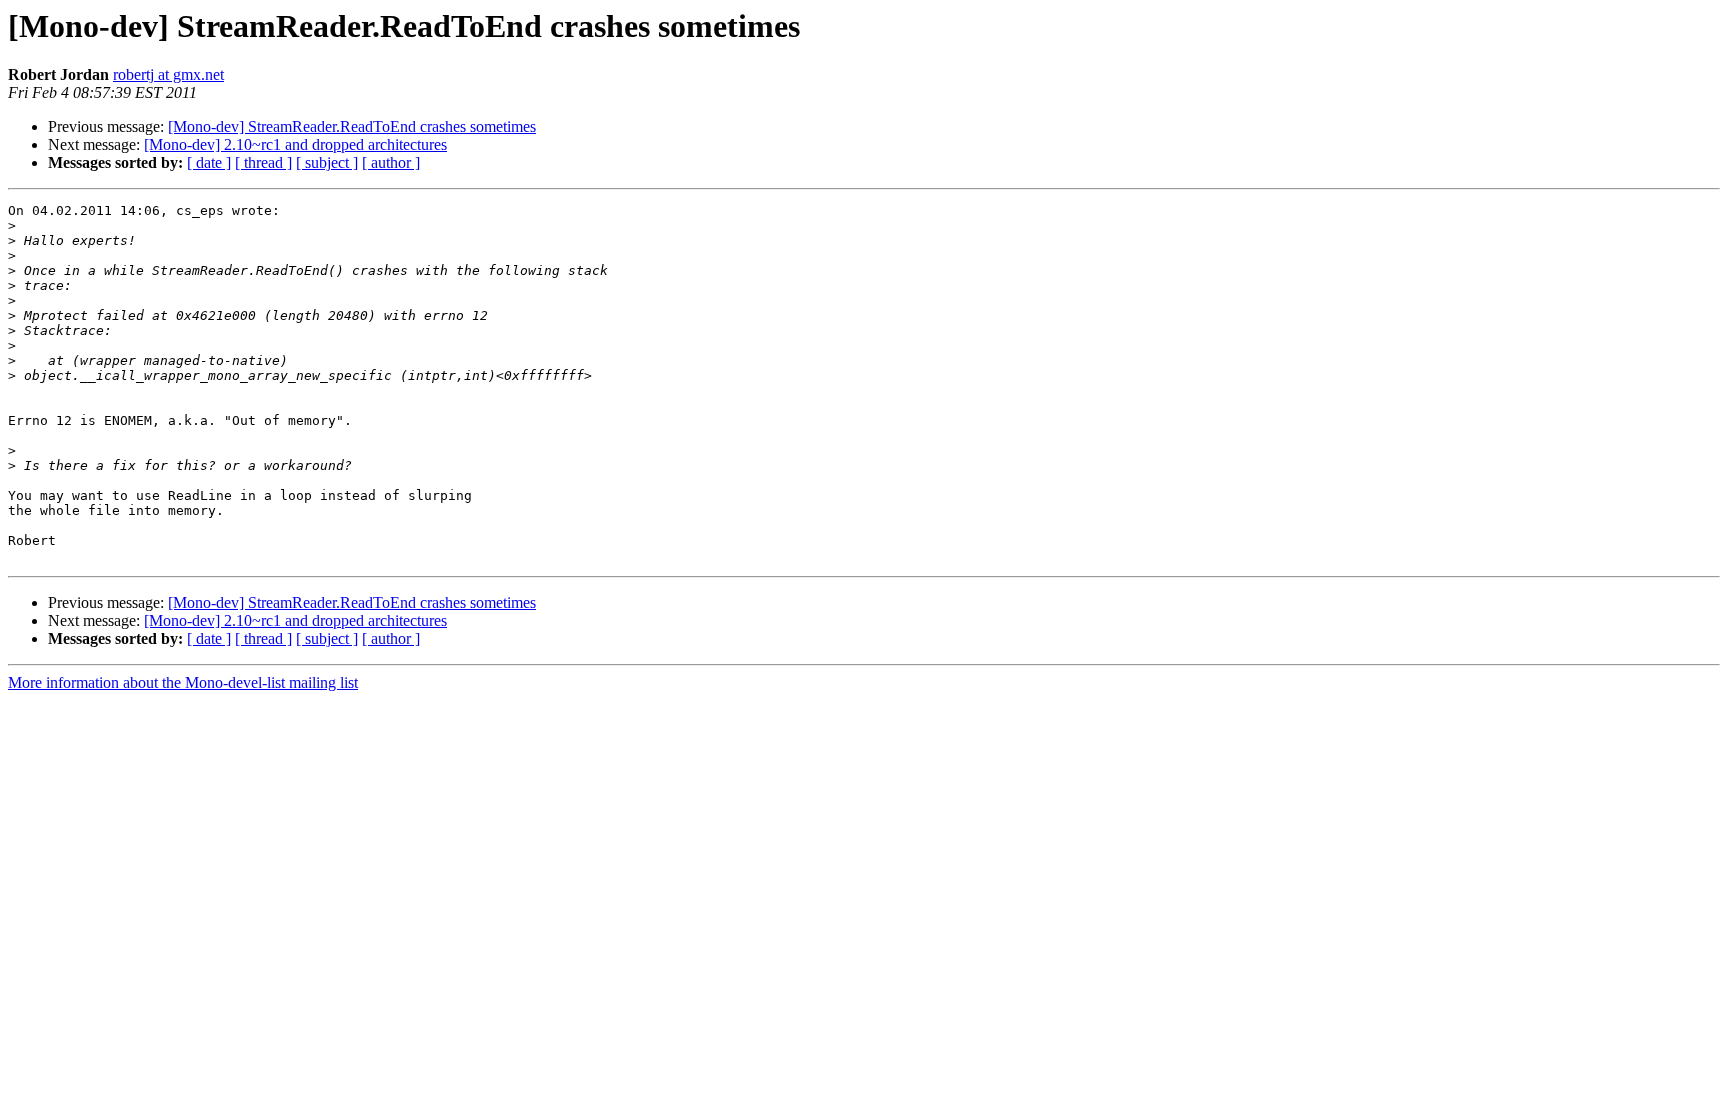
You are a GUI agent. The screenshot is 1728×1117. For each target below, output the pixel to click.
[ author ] (391, 162)
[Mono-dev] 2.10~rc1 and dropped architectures (295, 144)
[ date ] (209, 162)
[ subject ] (327, 162)
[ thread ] (263, 162)
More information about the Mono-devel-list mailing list (183, 682)
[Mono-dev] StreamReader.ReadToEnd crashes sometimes (352, 126)
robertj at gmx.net (168, 74)
